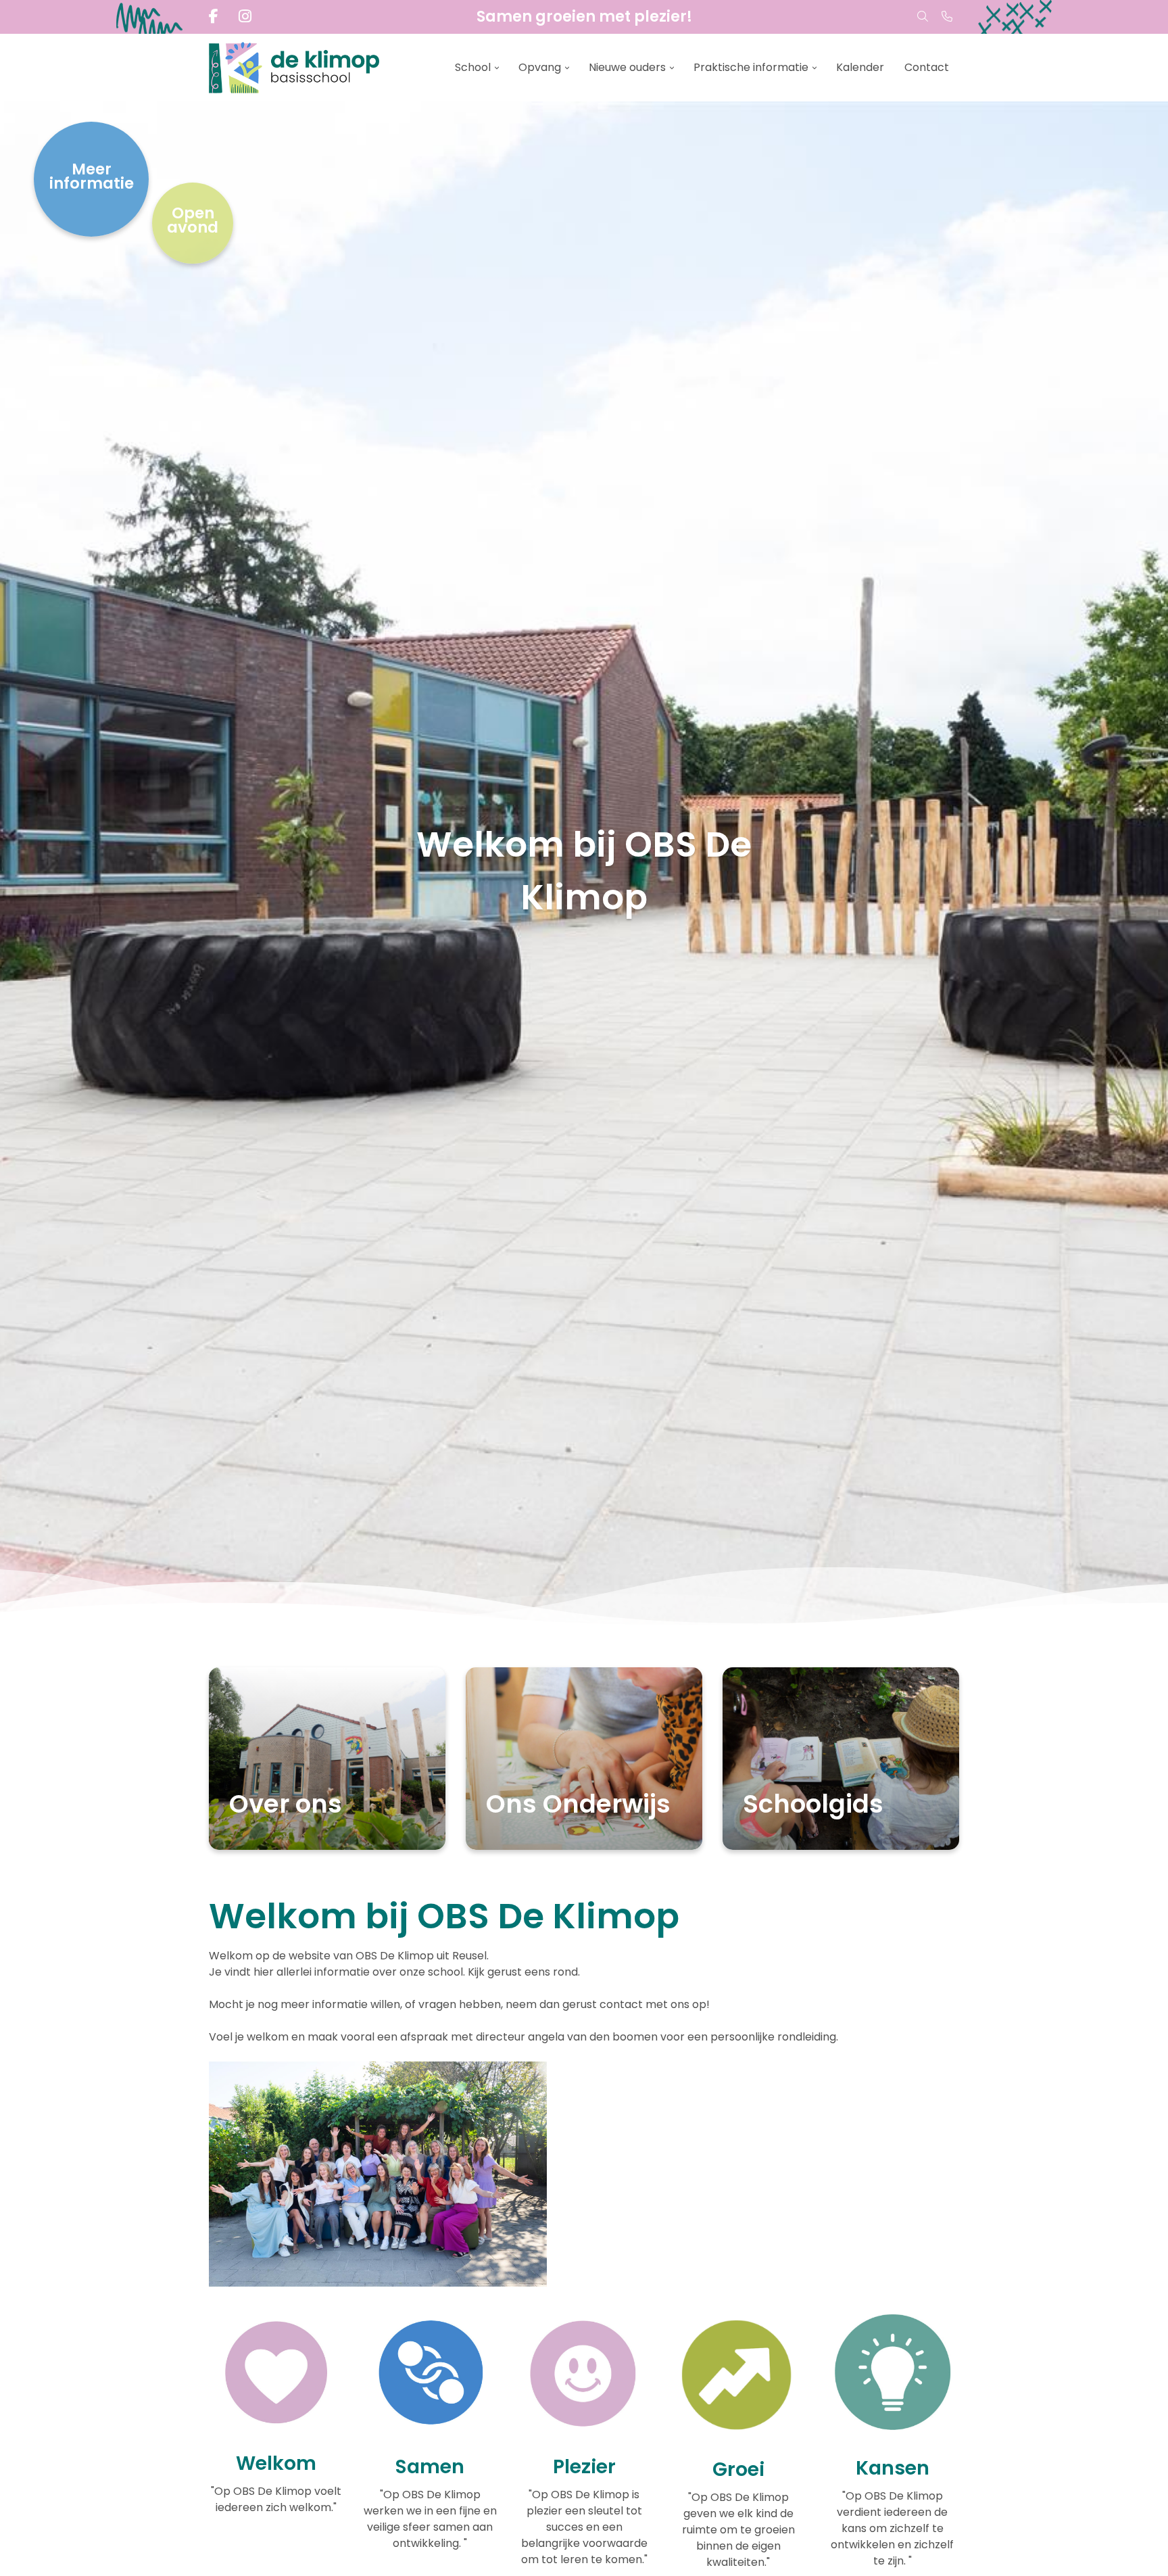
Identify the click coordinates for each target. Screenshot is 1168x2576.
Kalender (860, 67)
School (473, 67)
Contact (927, 67)
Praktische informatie (751, 67)
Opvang (540, 67)
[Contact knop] (947, 17)
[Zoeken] (923, 17)
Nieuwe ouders (627, 67)
